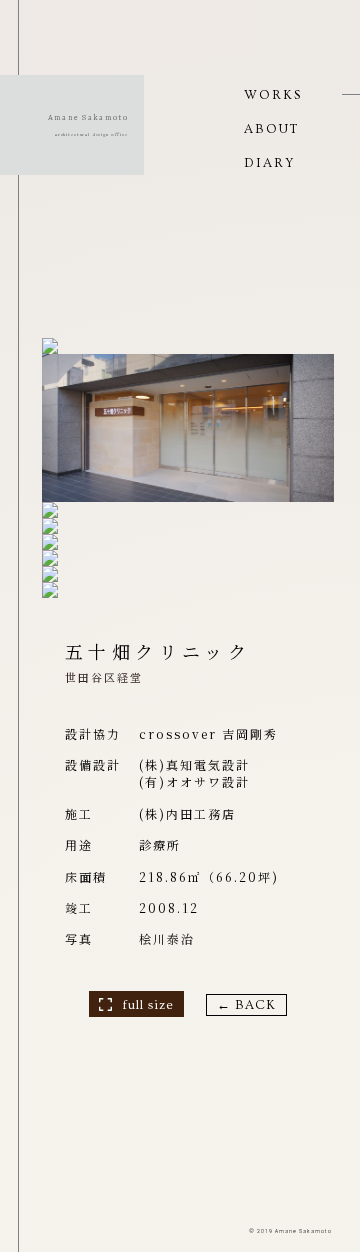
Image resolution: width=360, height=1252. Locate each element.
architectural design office (91, 134)
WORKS (273, 95)
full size (148, 1005)
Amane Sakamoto (88, 118)
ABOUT (271, 129)
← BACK (246, 1005)
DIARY (269, 163)
